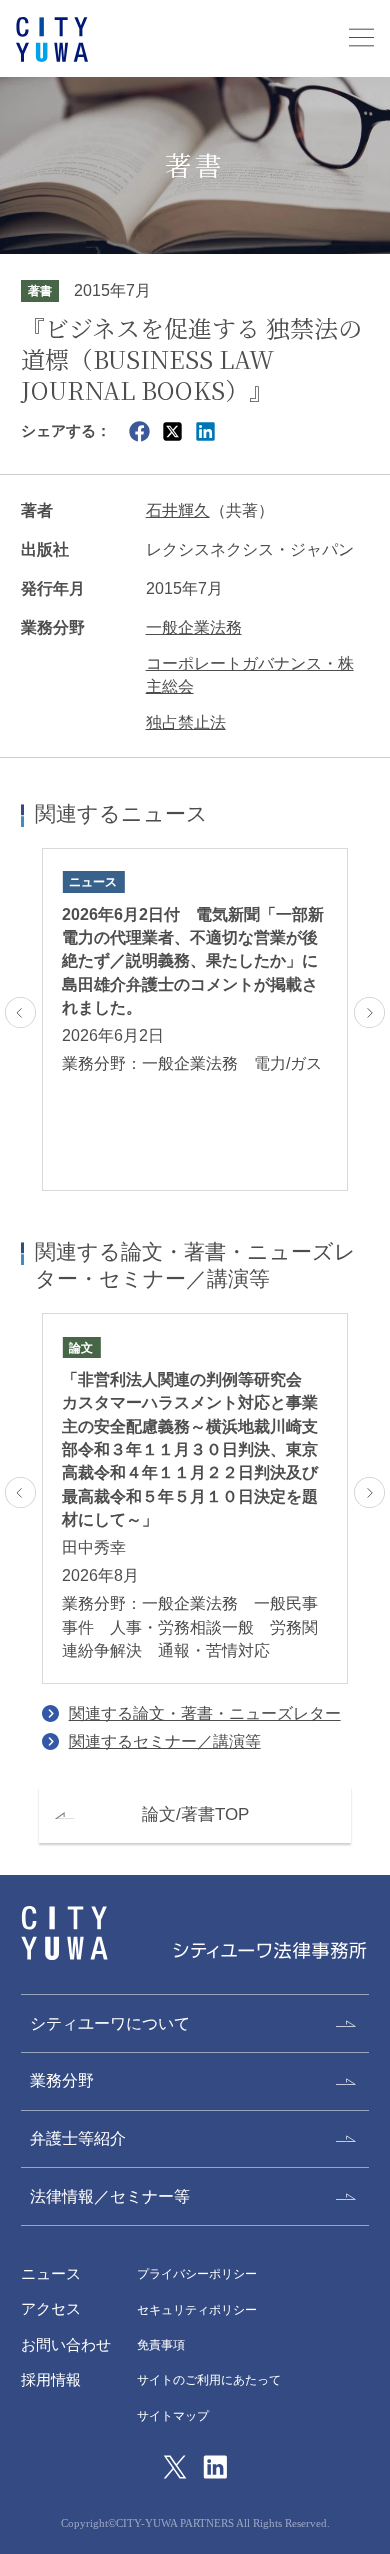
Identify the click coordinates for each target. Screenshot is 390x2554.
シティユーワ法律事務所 (64, 1933)
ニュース (51, 2274)
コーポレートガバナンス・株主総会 (250, 675)
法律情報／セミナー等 (110, 2196)
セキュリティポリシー (197, 2310)
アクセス (51, 2309)
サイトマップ (173, 2416)
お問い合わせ (66, 2345)
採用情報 (51, 2380)
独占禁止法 (186, 722)
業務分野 (62, 2080)
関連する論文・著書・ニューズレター (205, 1713)
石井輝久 (178, 510)
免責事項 (161, 2345)
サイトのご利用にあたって (209, 2380)
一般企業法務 (194, 627)
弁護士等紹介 (78, 2138)
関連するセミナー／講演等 (165, 1741)
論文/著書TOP (195, 1814)
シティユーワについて (110, 2023)
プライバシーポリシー (197, 2274)
